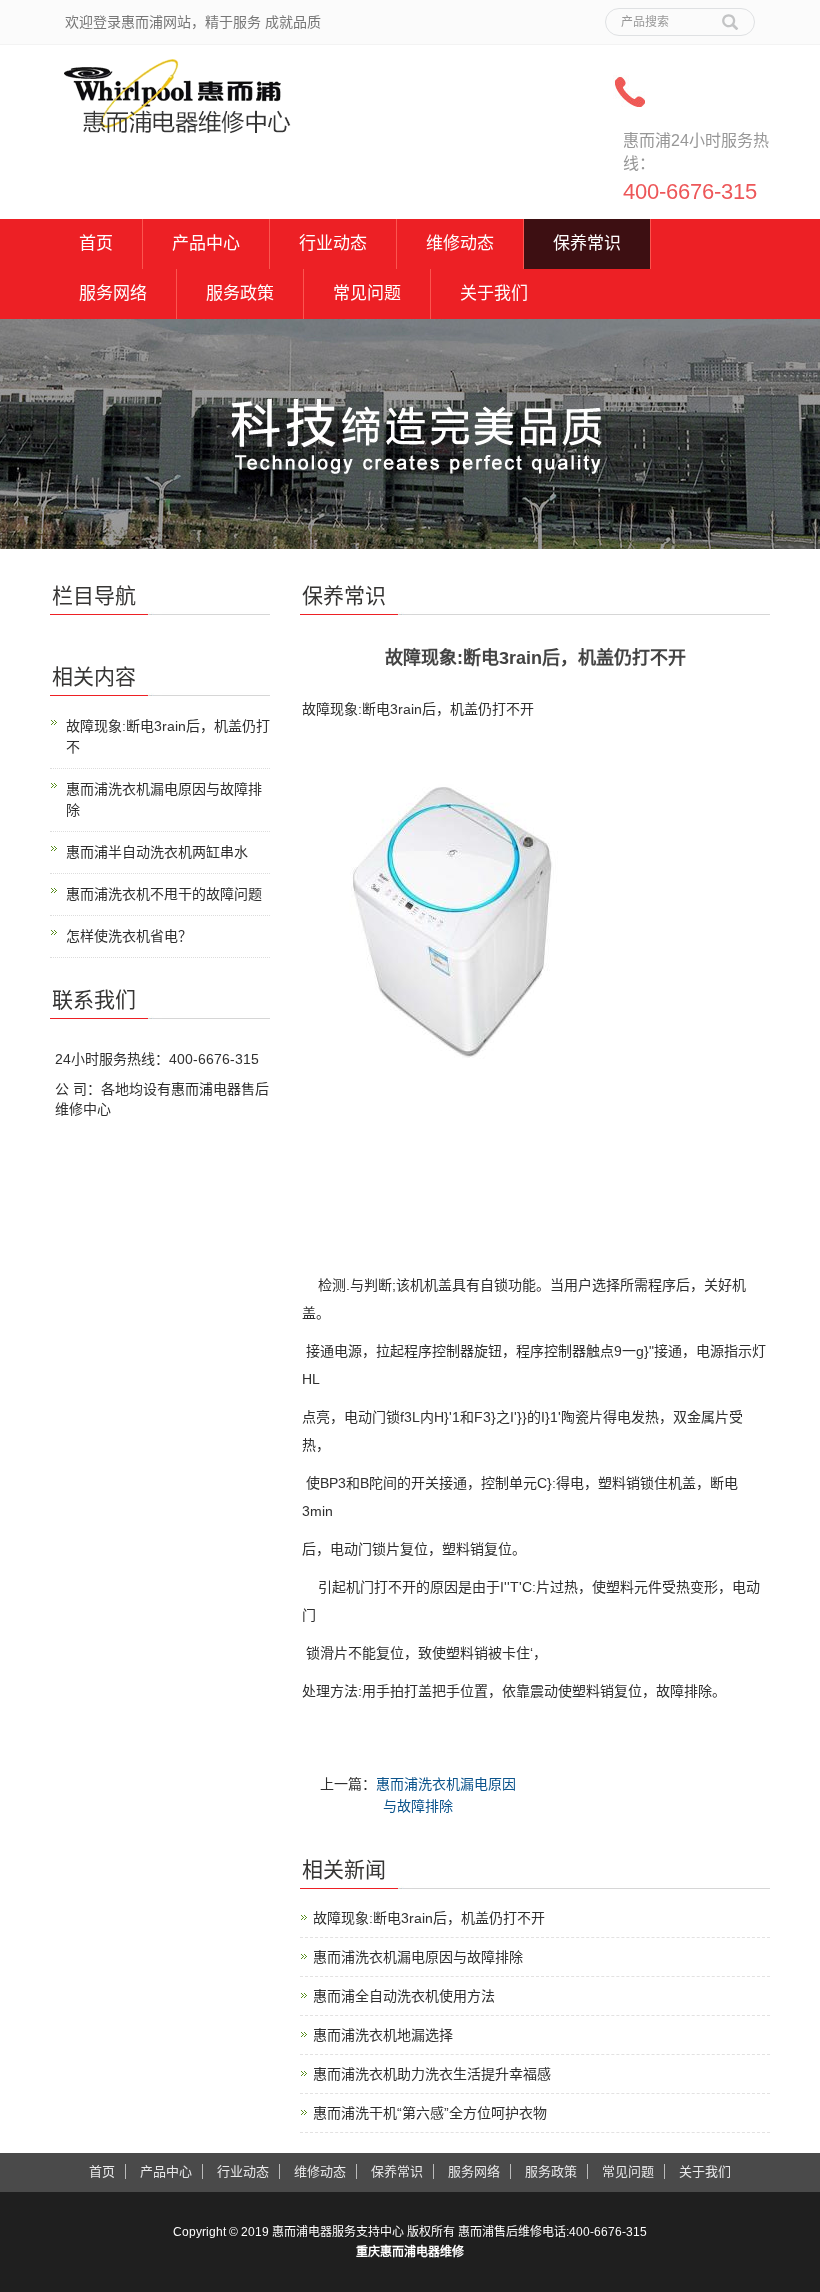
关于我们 (494, 293)
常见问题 (367, 293)
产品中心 (206, 243)
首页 (96, 243)
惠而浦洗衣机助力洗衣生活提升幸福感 (432, 2074)
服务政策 (240, 293)
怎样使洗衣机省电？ (129, 936)
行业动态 (333, 243)
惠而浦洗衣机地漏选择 (383, 2035)
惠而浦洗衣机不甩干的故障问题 (164, 894)
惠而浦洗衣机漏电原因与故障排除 (418, 1957)
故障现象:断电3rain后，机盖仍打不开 (429, 1918)
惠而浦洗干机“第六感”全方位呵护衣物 (430, 2113)
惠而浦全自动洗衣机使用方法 (404, 1996)
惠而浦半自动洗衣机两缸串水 (157, 852)
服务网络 (113, 293)
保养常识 (587, 243)
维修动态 (460, 243)
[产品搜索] (730, 15)
